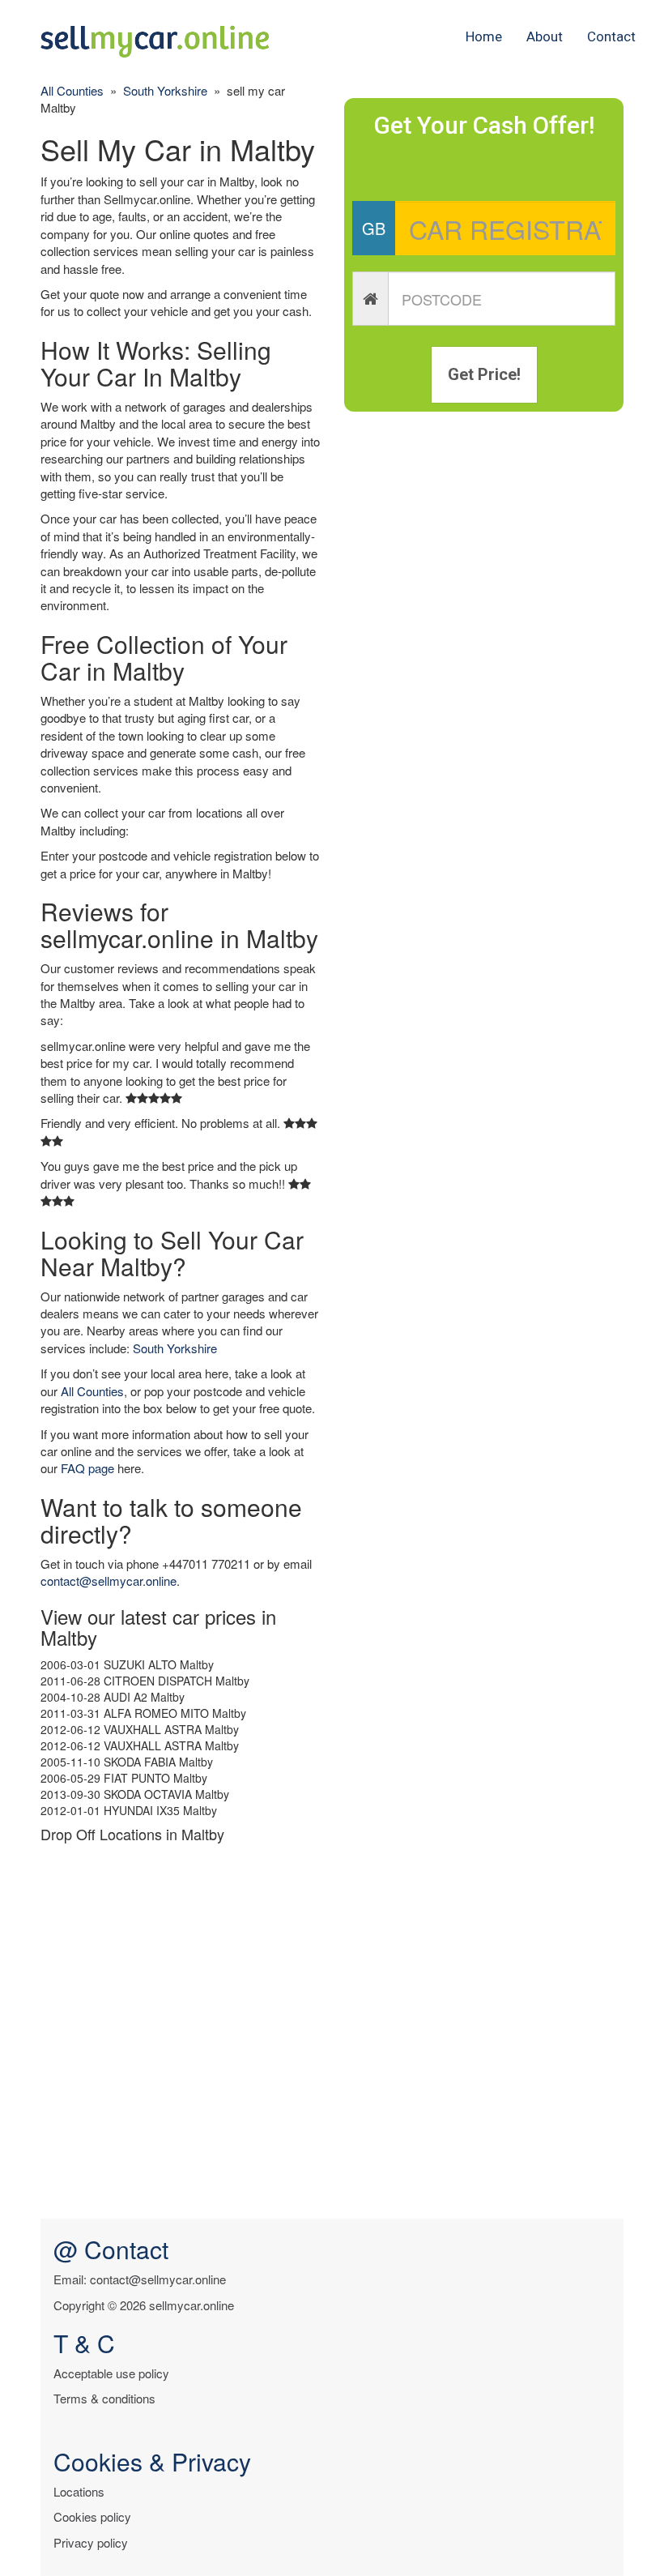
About (545, 36)
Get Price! (484, 374)
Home (484, 36)
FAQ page (87, 1468)
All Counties (72, 90)
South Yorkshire (165, 90)
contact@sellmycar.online (109, 1581)
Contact (611, 36)
